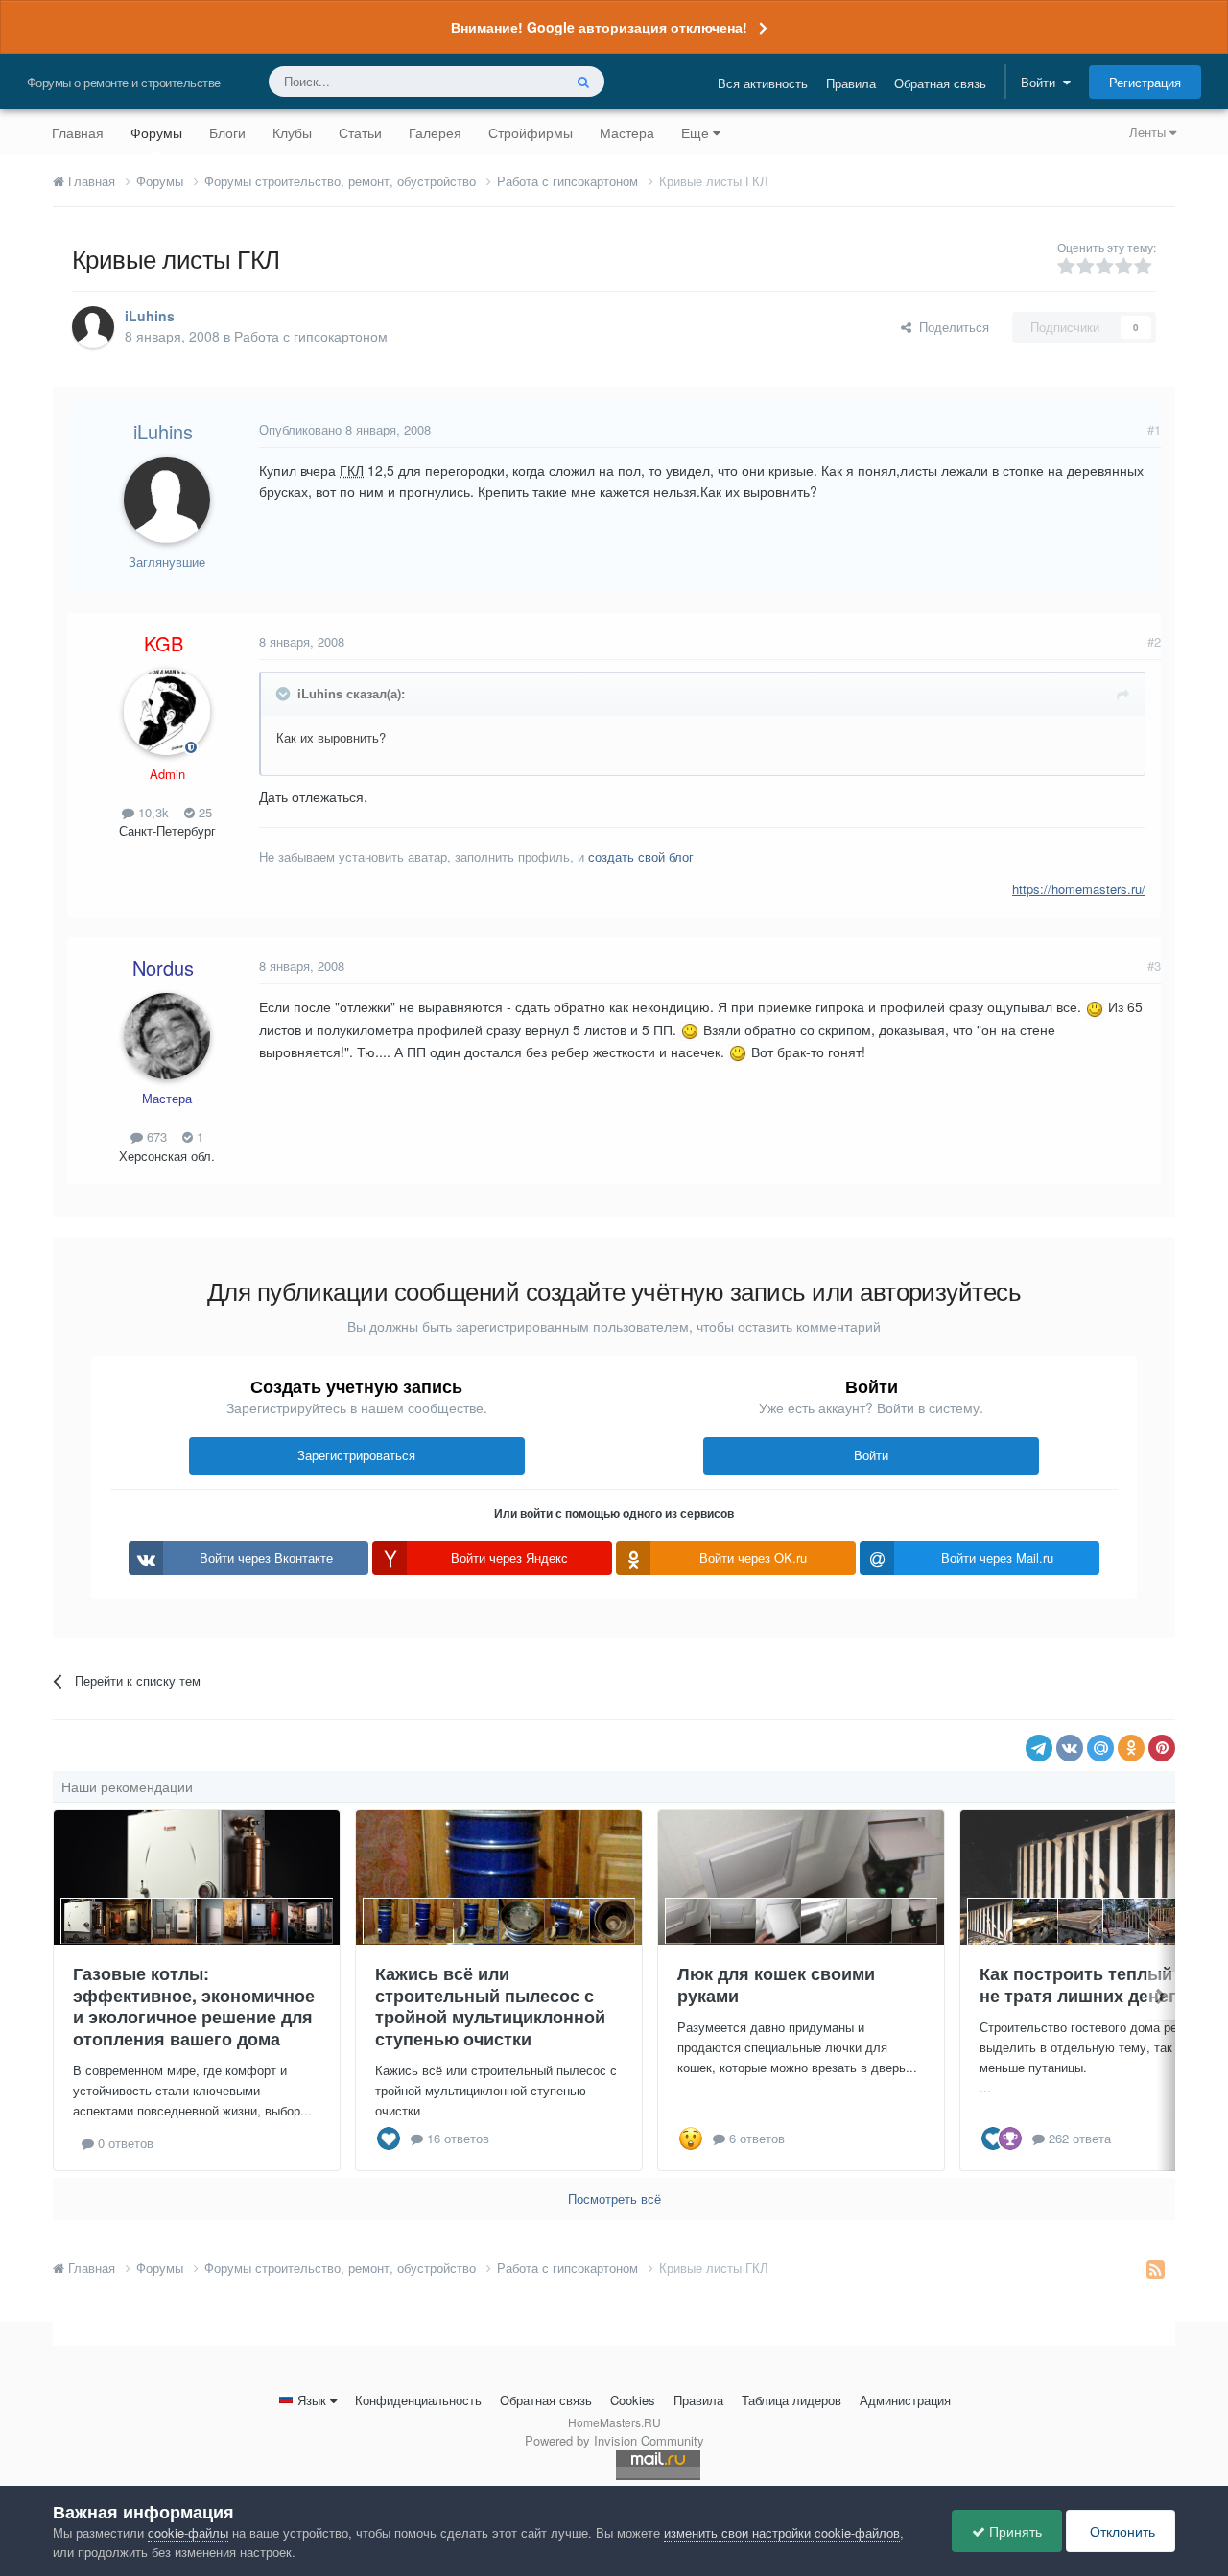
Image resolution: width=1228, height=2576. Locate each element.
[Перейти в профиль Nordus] (167, 1036)
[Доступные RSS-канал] (1156, 2268)
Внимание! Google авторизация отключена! (599, 27)
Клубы (292, 132)
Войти (1042, 82)
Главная (78, 132)
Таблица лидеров (791, 2400)
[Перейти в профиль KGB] (167, 712)
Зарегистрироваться (356, 1455)
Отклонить (1121, 2531)
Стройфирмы (531, 132)
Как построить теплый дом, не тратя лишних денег (1098, 1985)
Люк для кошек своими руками (776, 1985)
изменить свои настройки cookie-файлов (782, 2532)
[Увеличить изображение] (1095, 1006)
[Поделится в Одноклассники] (1131, 1748)
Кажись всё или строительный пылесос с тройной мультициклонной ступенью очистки (490, 2006)
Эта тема (511, 81)
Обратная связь (940, 83)
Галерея (435, 132)
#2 (1154, 641)
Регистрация (1145, 82)
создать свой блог (641, 856)
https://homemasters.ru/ (1079, 889)
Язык (312, 2400)
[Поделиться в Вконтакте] (1070, 1748)
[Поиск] (583, 82)
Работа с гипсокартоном (311, 336)
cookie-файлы (188, 2532)
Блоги (227, 132)
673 (155, 1136)
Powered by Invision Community (614, 2440)
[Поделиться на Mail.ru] (1100, 1748)
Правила (851, 83)
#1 (1154, 429)
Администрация (905, 2400)
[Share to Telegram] (1039, 1748)
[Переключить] (285, 694)
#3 (1154, 966)
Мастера (627, 132)
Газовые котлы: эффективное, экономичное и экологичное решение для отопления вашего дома (194, 2006)
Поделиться (950, 327)
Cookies (633, 2400)
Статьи (360, 132)
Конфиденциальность (418, 2400)
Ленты (1149, 132)
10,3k (152, 812)
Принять (1014, 2531)
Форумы (156, 132)
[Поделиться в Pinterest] (1162, 1748)
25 (203, 812)
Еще (695, 132)
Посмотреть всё (614, 2198)
